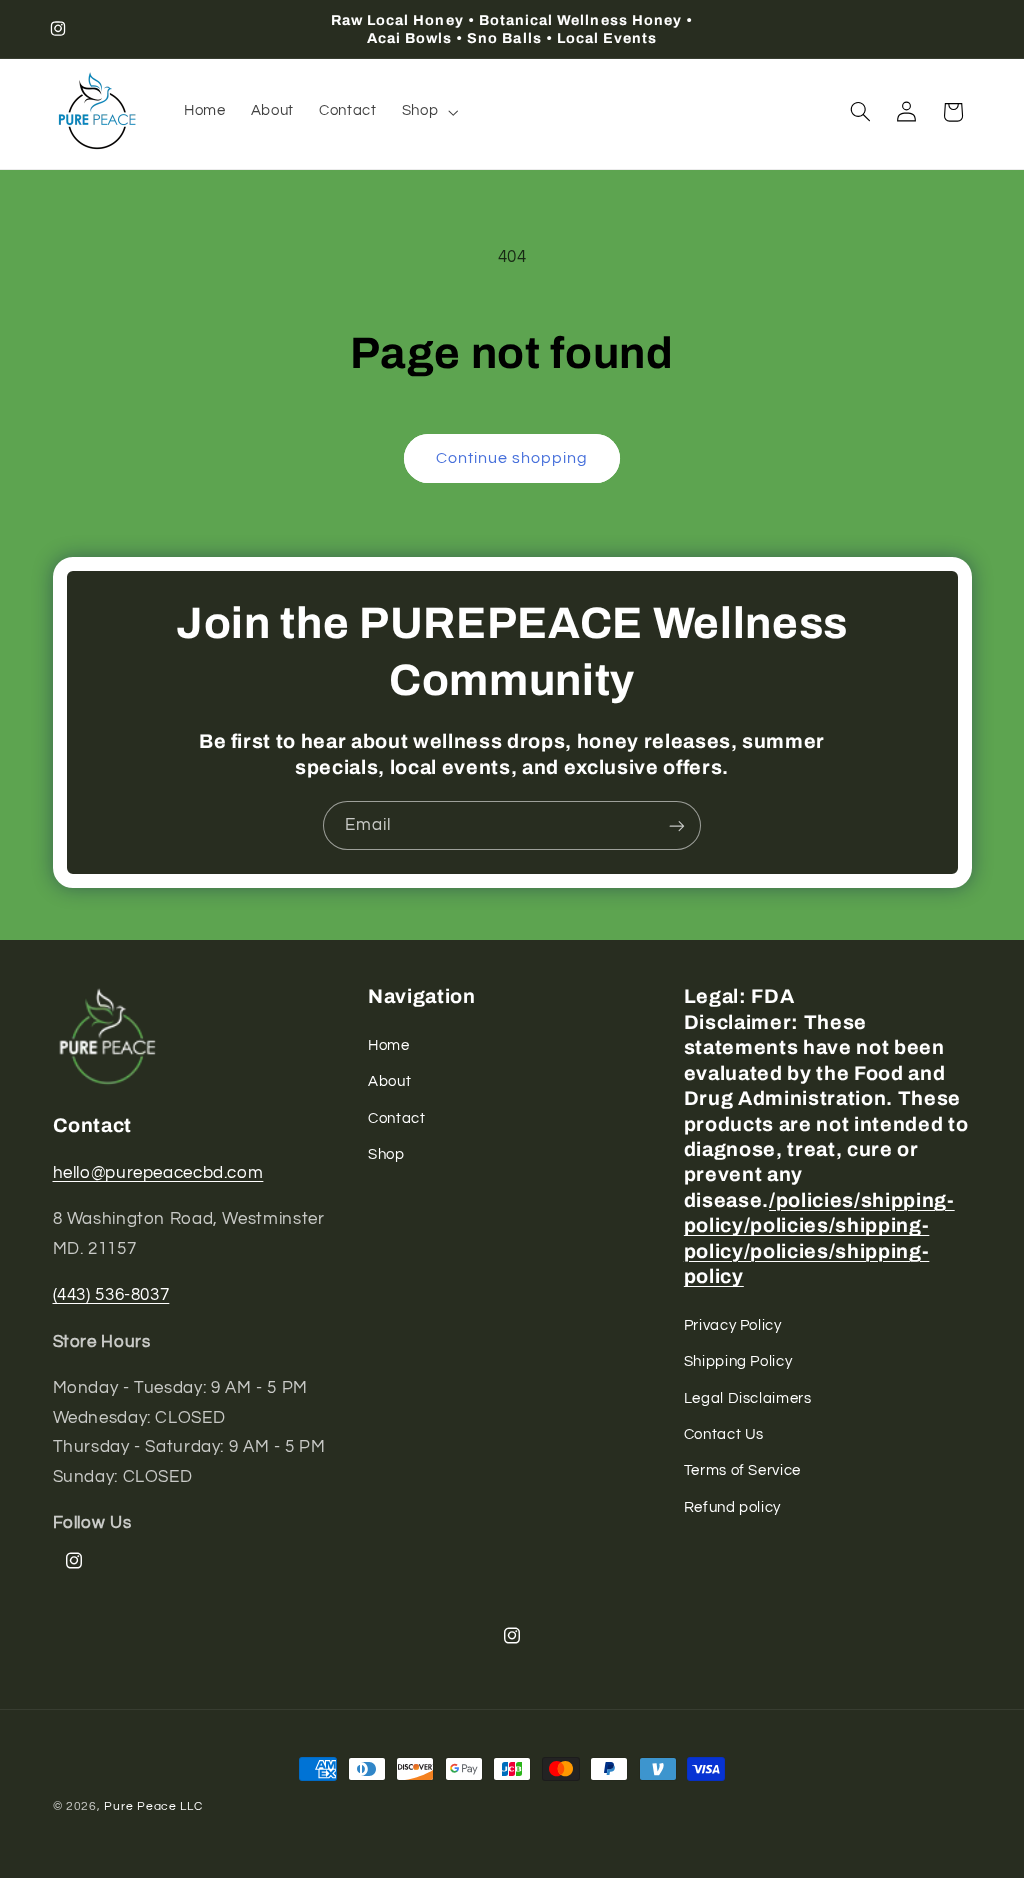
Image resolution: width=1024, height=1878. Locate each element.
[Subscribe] (677, 825)
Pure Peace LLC (153, 1806)
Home (389, 1045)
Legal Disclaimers (748, 1398)
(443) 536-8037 (111, 1295)
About (389, 1081)
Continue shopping (512, 458)
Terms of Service (742, 1470)
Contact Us (724, 1434)
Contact (396, 1118)
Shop (386, 1154)
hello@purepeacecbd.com (158, 1173)
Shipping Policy (738, 1361)
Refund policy (732, 1507)
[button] (427, 112)
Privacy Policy (733, 1325)
